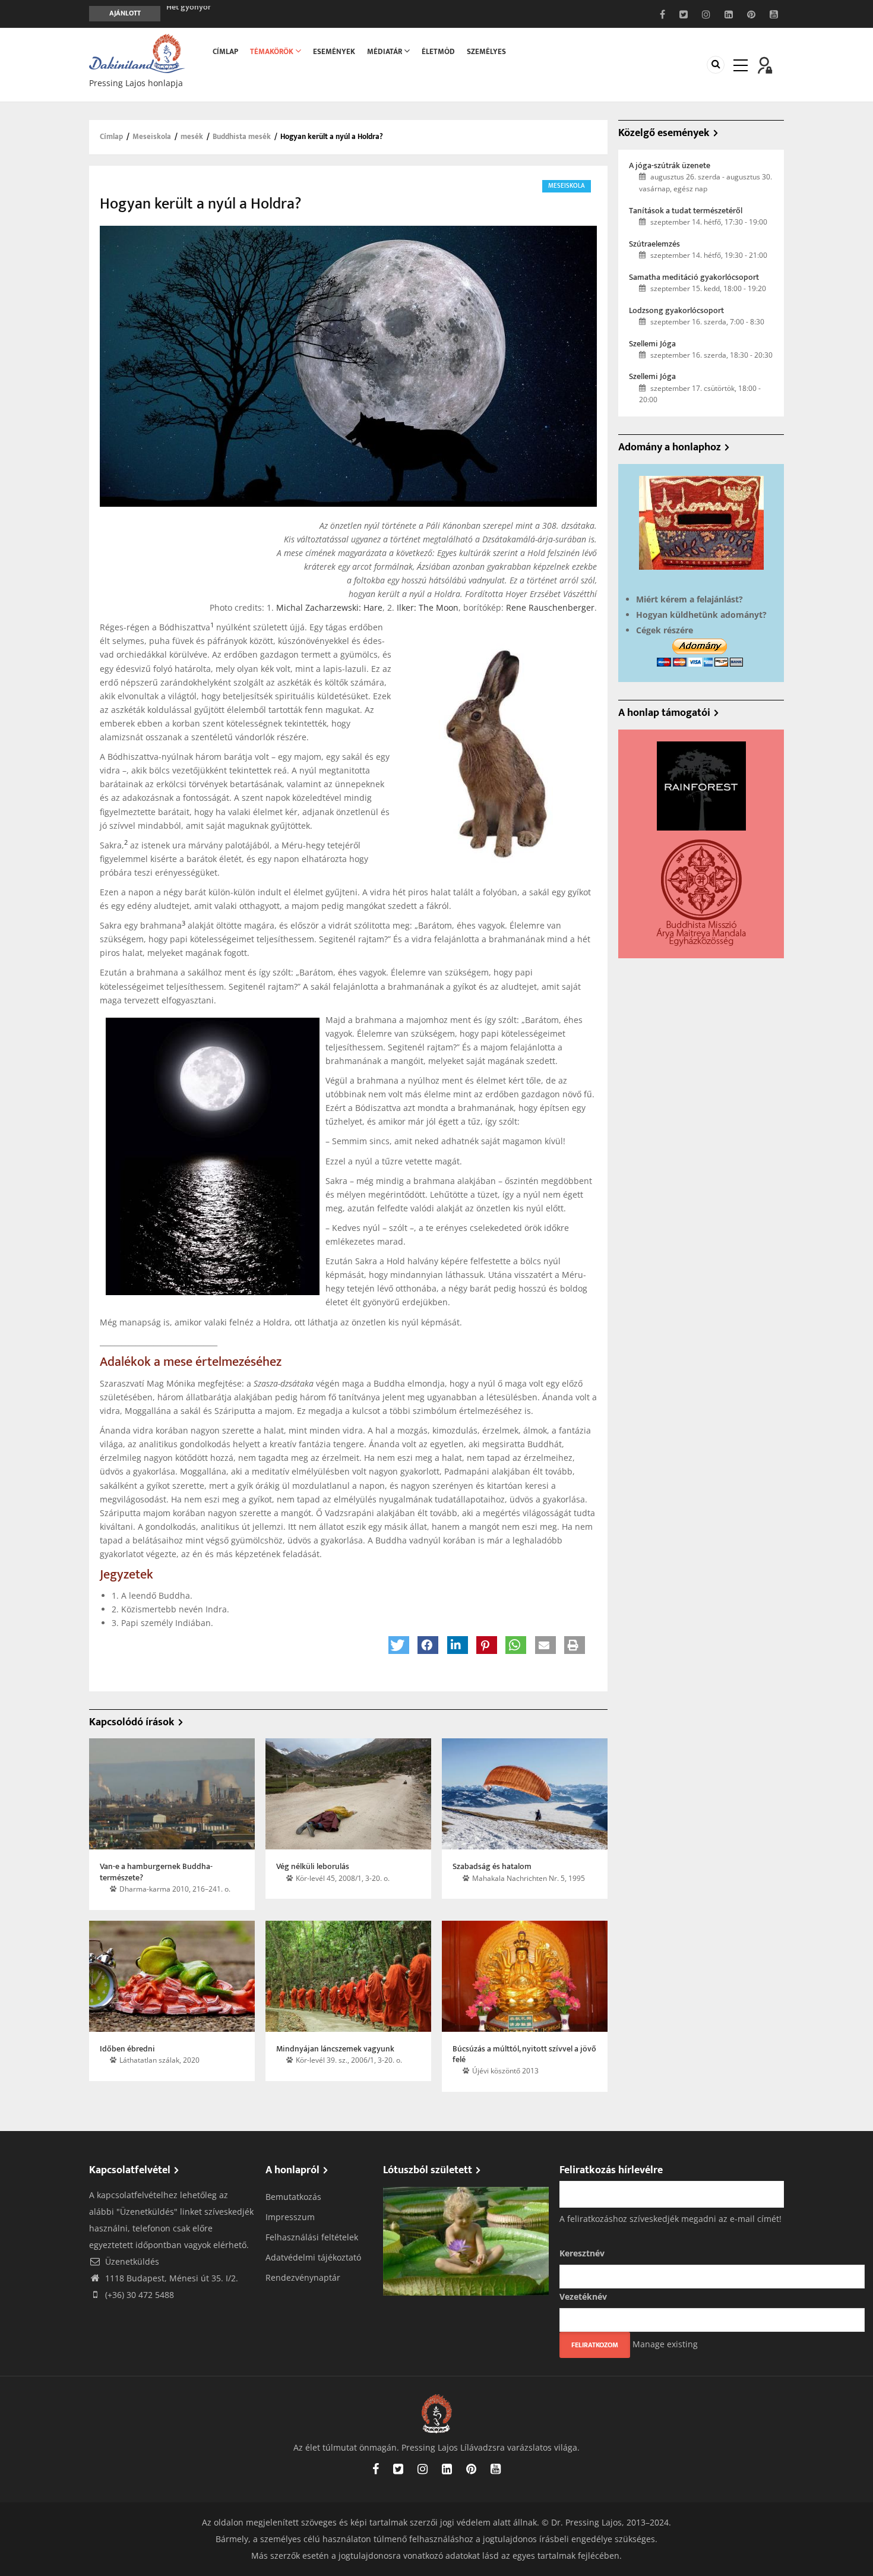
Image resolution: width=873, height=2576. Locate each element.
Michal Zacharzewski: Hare (329, 607)
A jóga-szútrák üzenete (670, 166)
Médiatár (385, 52)
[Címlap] (137, 53)
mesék (192, 137)
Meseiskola (152, 137)
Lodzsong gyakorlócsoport (676, 311)
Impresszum (290, 2217)
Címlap (225, 52)
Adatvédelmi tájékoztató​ (313, 2257)
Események (334, 52)
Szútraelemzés (654, 244)
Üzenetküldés (131, 2261)
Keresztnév (582, 2253)
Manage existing (665, 2344)
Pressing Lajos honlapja (136, 83)
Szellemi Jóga (652, 344)
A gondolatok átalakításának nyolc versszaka (246, 13)
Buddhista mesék (242, 137)
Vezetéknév (583, 2296)
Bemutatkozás (293, 2197)
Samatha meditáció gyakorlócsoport (694, 277)
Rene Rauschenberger (550, 607)
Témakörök (273, 52)
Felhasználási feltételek (312, 2237)
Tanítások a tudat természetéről (686, 211)
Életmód (438, 52)
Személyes (486, 52)
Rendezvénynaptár (303, 2277)
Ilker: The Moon (428, 607)
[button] (399, 1645)
